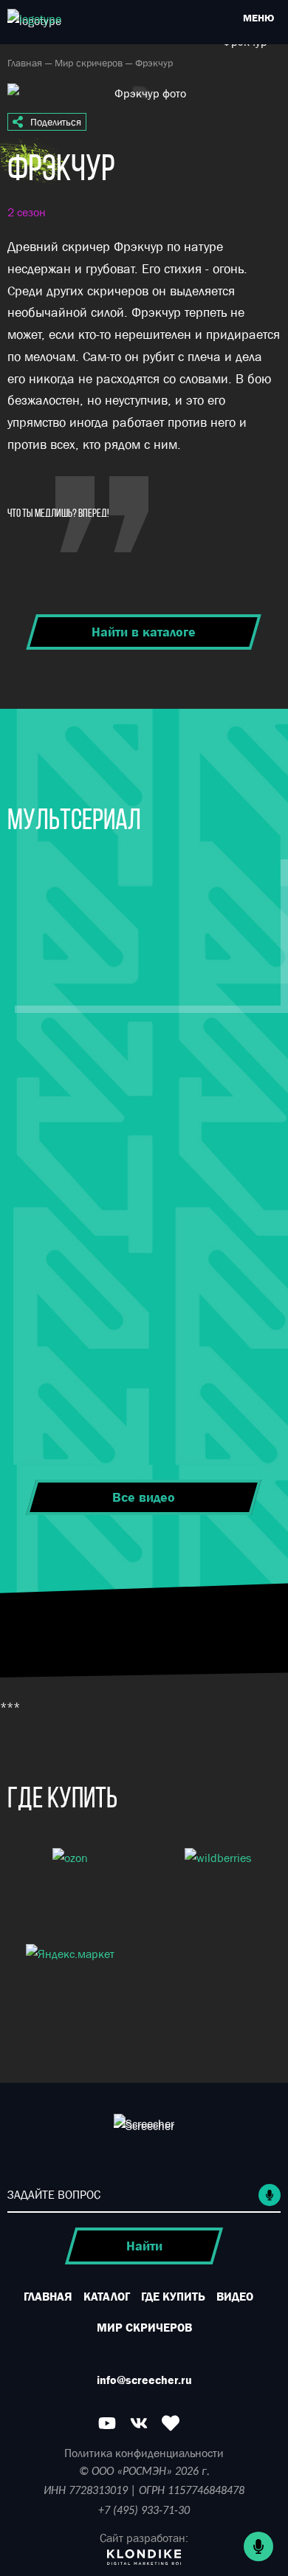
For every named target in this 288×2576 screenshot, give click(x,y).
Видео (235, 2296)
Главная (26, 63)
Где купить (173, 2296)
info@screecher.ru (144, 2380)
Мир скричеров (90, 63)
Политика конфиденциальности (144, 2453)
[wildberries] (218, 1883)
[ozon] (70, 1883)
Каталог (107, 2296)
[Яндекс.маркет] (70, 1979)
